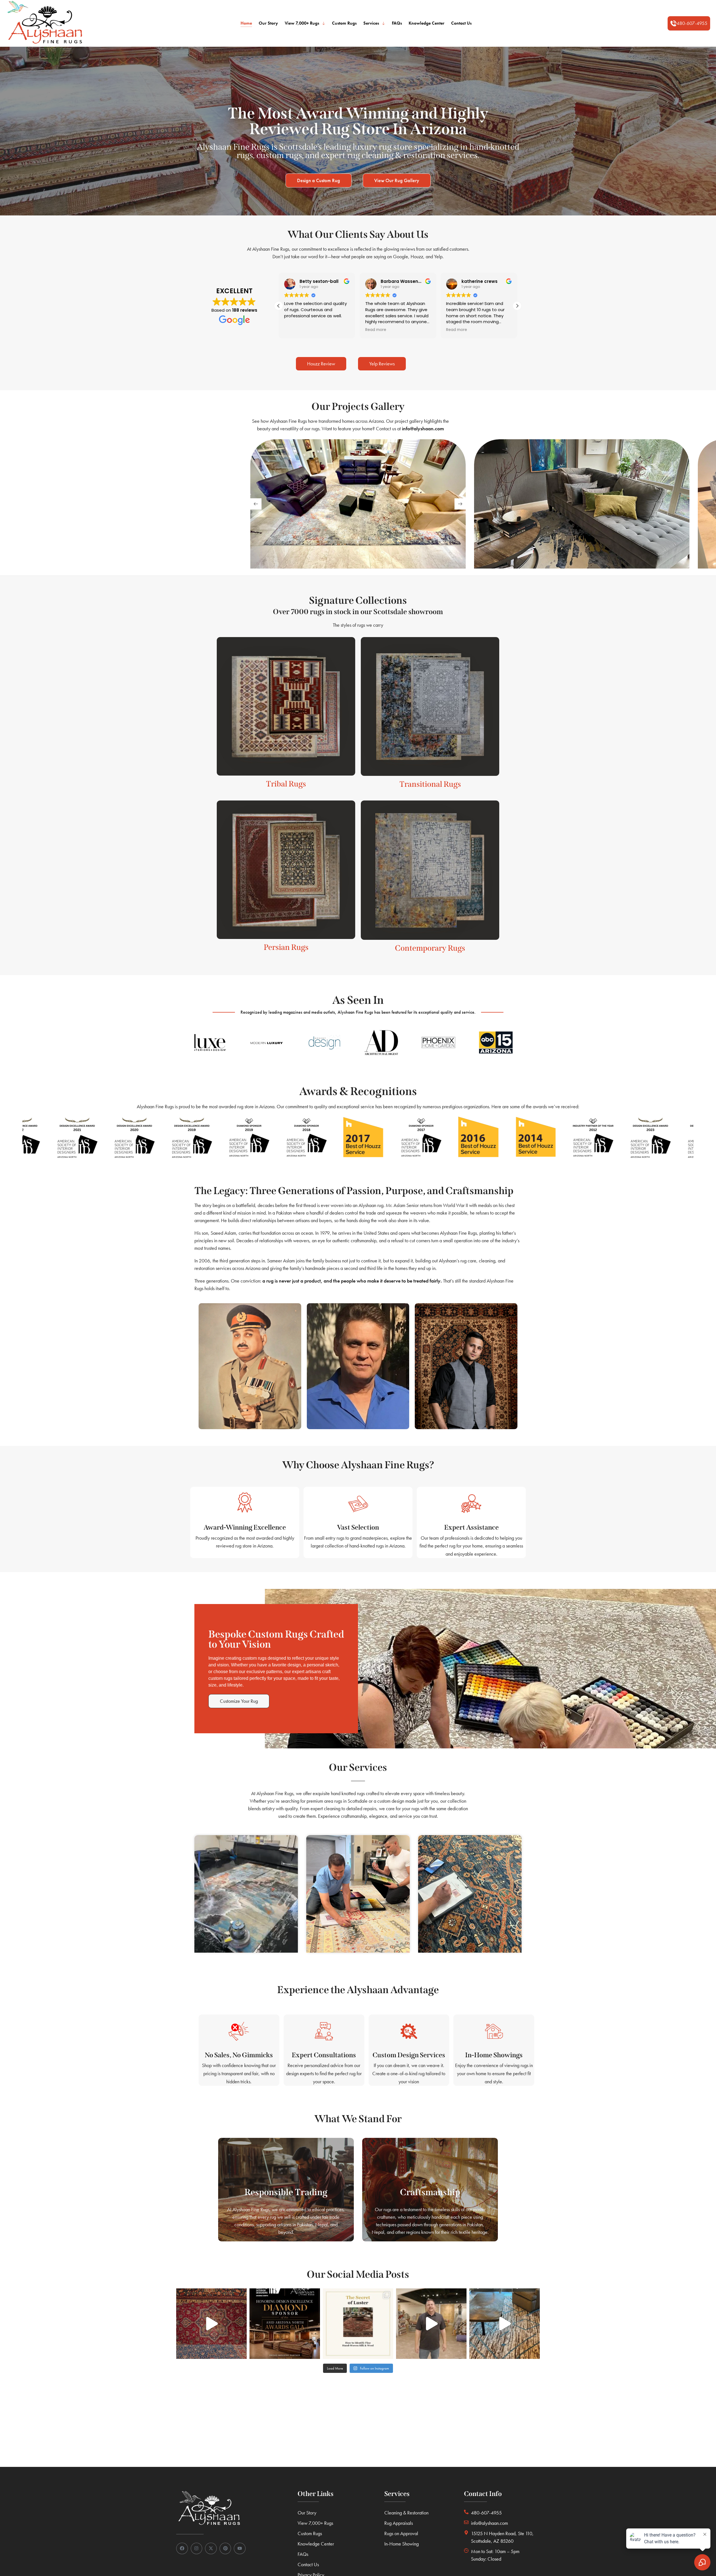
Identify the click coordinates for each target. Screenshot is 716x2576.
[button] (689, 24)
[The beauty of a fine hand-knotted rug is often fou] (358, 2324)
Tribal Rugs (286, 784)
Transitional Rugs (430, 784)
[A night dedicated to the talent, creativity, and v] (285, 2324)
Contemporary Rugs (430, 948)
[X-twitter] (211, 2549)
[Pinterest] (225, 2549)
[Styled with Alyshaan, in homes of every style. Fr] (505, 2324)
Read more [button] (295, 330)
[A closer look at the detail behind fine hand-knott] (211, 2324)
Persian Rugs (286, 947)
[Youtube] (240, 2549)
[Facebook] (182, 2549)
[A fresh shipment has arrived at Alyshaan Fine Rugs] (431, 2324)
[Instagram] (197, 2549)
